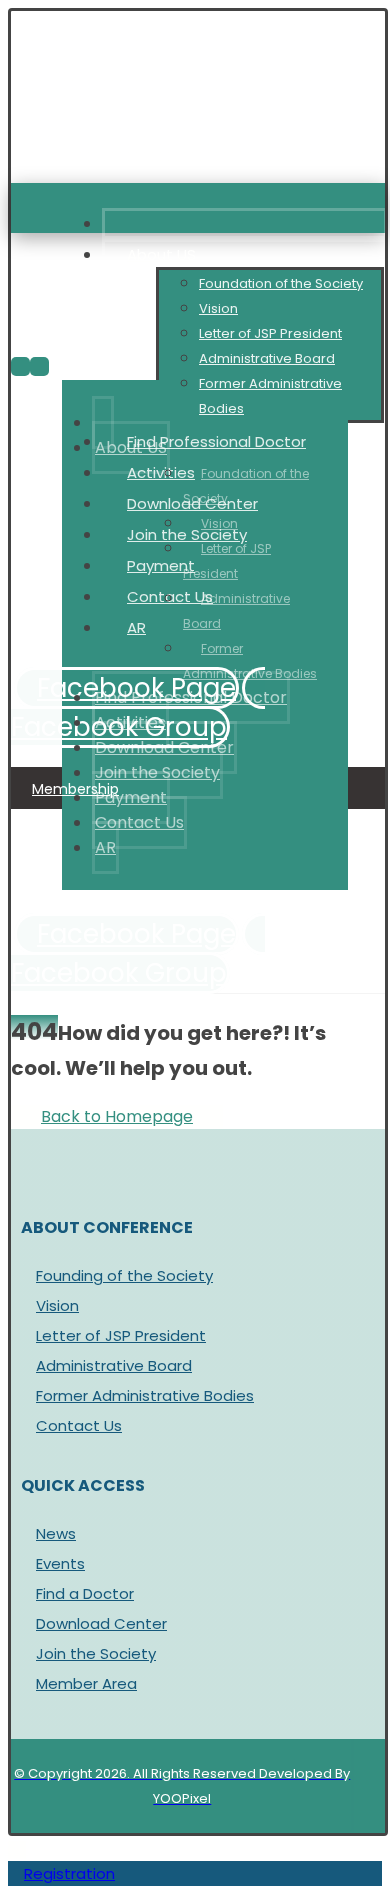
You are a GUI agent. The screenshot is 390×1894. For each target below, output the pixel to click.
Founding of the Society (124, 1275)
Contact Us (79, 1425)
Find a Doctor (85, 1593)
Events (60, 1563)
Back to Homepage (117, 1116)
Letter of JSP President (121, 1335)
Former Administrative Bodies (145, 1395)
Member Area (86, 1683)
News (56, 1533)
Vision (57, 1305)
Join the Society (96, 1653)
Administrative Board (114, 1365)
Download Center (101, 1623)
